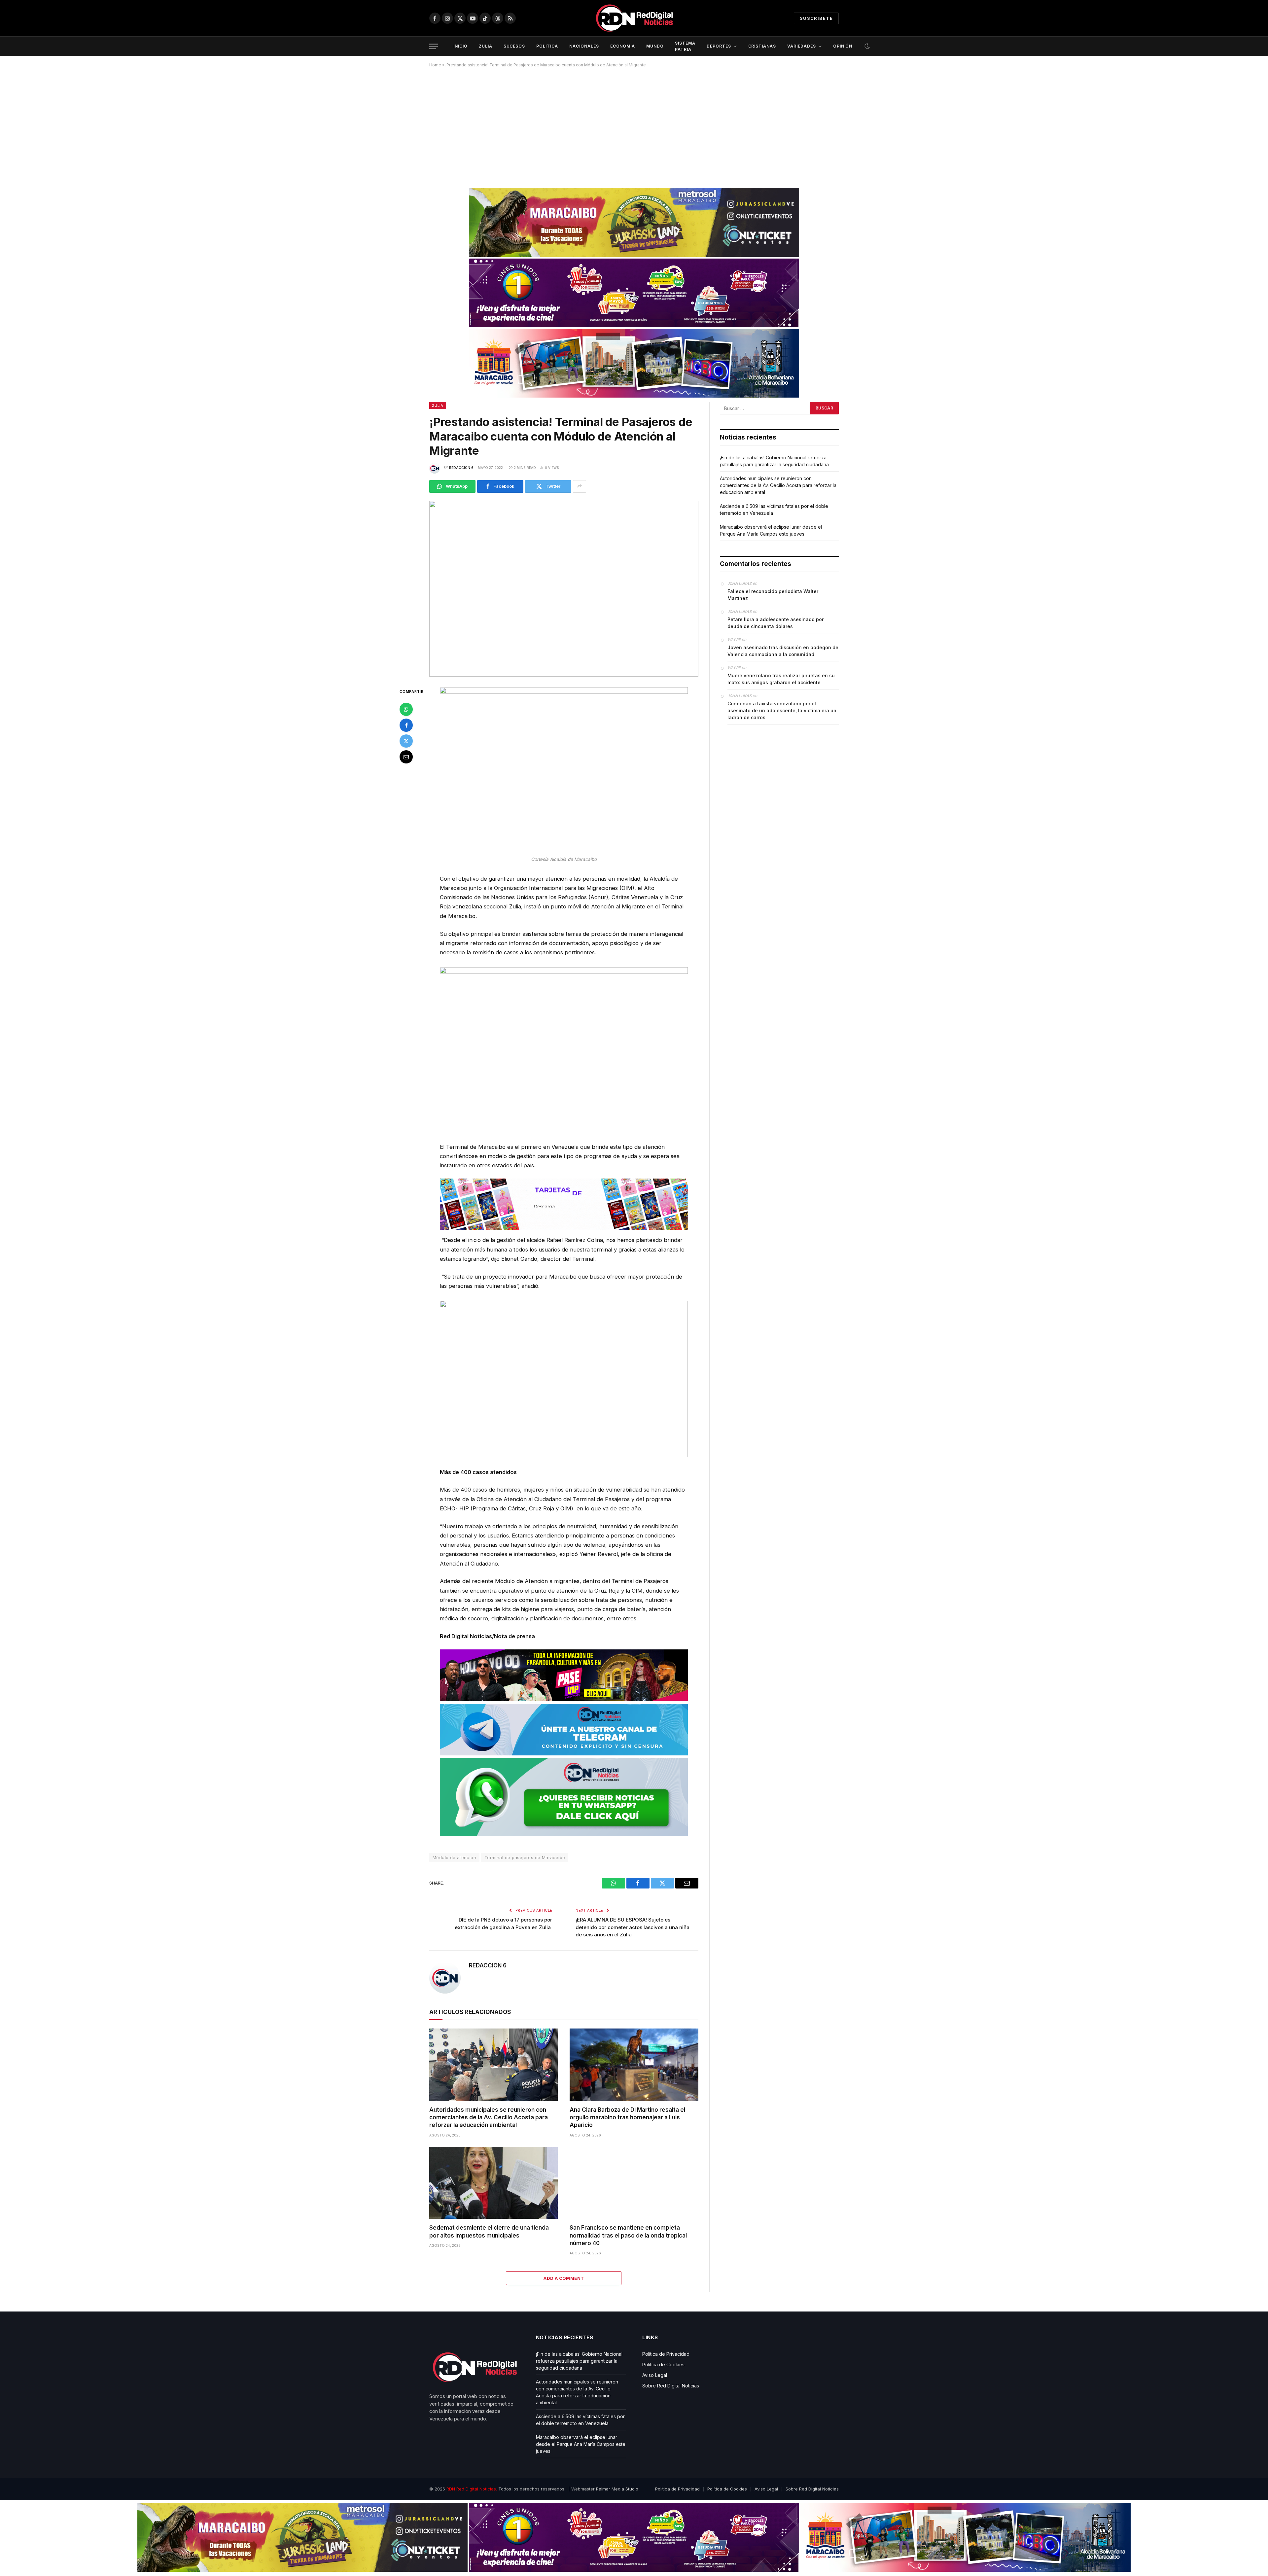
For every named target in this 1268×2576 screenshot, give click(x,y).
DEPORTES (719, 46)
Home (435, 65)
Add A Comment (564, 2278)
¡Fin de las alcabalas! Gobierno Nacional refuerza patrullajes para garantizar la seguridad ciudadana (579, 2361)
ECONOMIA (623, 46)
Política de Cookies (663, 2364)
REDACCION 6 (461, 468)
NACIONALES (584, 46)
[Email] (406, 757)
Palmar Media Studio (617, 2489)
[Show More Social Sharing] (580, 486)
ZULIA (486, 46)
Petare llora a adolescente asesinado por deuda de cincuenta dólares (775, 623)
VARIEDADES (802, 46)
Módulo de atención (454, 1857)
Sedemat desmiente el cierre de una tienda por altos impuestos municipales (489, 2231)
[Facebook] (406, 725)
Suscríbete (816, 18)
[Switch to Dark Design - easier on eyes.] (866, 46)
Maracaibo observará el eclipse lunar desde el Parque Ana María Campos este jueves (581, 2444)
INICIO (460, 46)
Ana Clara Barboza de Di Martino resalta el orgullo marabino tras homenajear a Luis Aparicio (627, 2117)
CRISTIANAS (762, 46)
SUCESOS (514, 46)
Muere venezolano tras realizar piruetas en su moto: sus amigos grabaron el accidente (781, 679)
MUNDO (655, 46)
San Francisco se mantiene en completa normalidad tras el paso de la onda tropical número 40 (628, 2235)
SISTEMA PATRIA (685, 46)
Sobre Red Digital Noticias (671, 2386)
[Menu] (434, 46)
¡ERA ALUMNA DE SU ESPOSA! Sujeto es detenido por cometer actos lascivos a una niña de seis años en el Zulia (633, 1927)
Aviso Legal (655, 2375)
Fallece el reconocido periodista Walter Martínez (773, 595)
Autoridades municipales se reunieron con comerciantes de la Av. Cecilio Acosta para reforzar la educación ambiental (489, 2117)
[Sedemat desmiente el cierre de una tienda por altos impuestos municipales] (493, 2183)
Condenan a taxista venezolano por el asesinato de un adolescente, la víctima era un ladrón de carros (782, 710)
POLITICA (547, 46)
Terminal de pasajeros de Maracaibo (525, 1857)
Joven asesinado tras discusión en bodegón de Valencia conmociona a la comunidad (783, 651)
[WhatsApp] (406, 709)
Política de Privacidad (666, 2354)
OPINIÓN (843, 46)
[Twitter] (406, 741)
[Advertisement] (634, 125)
